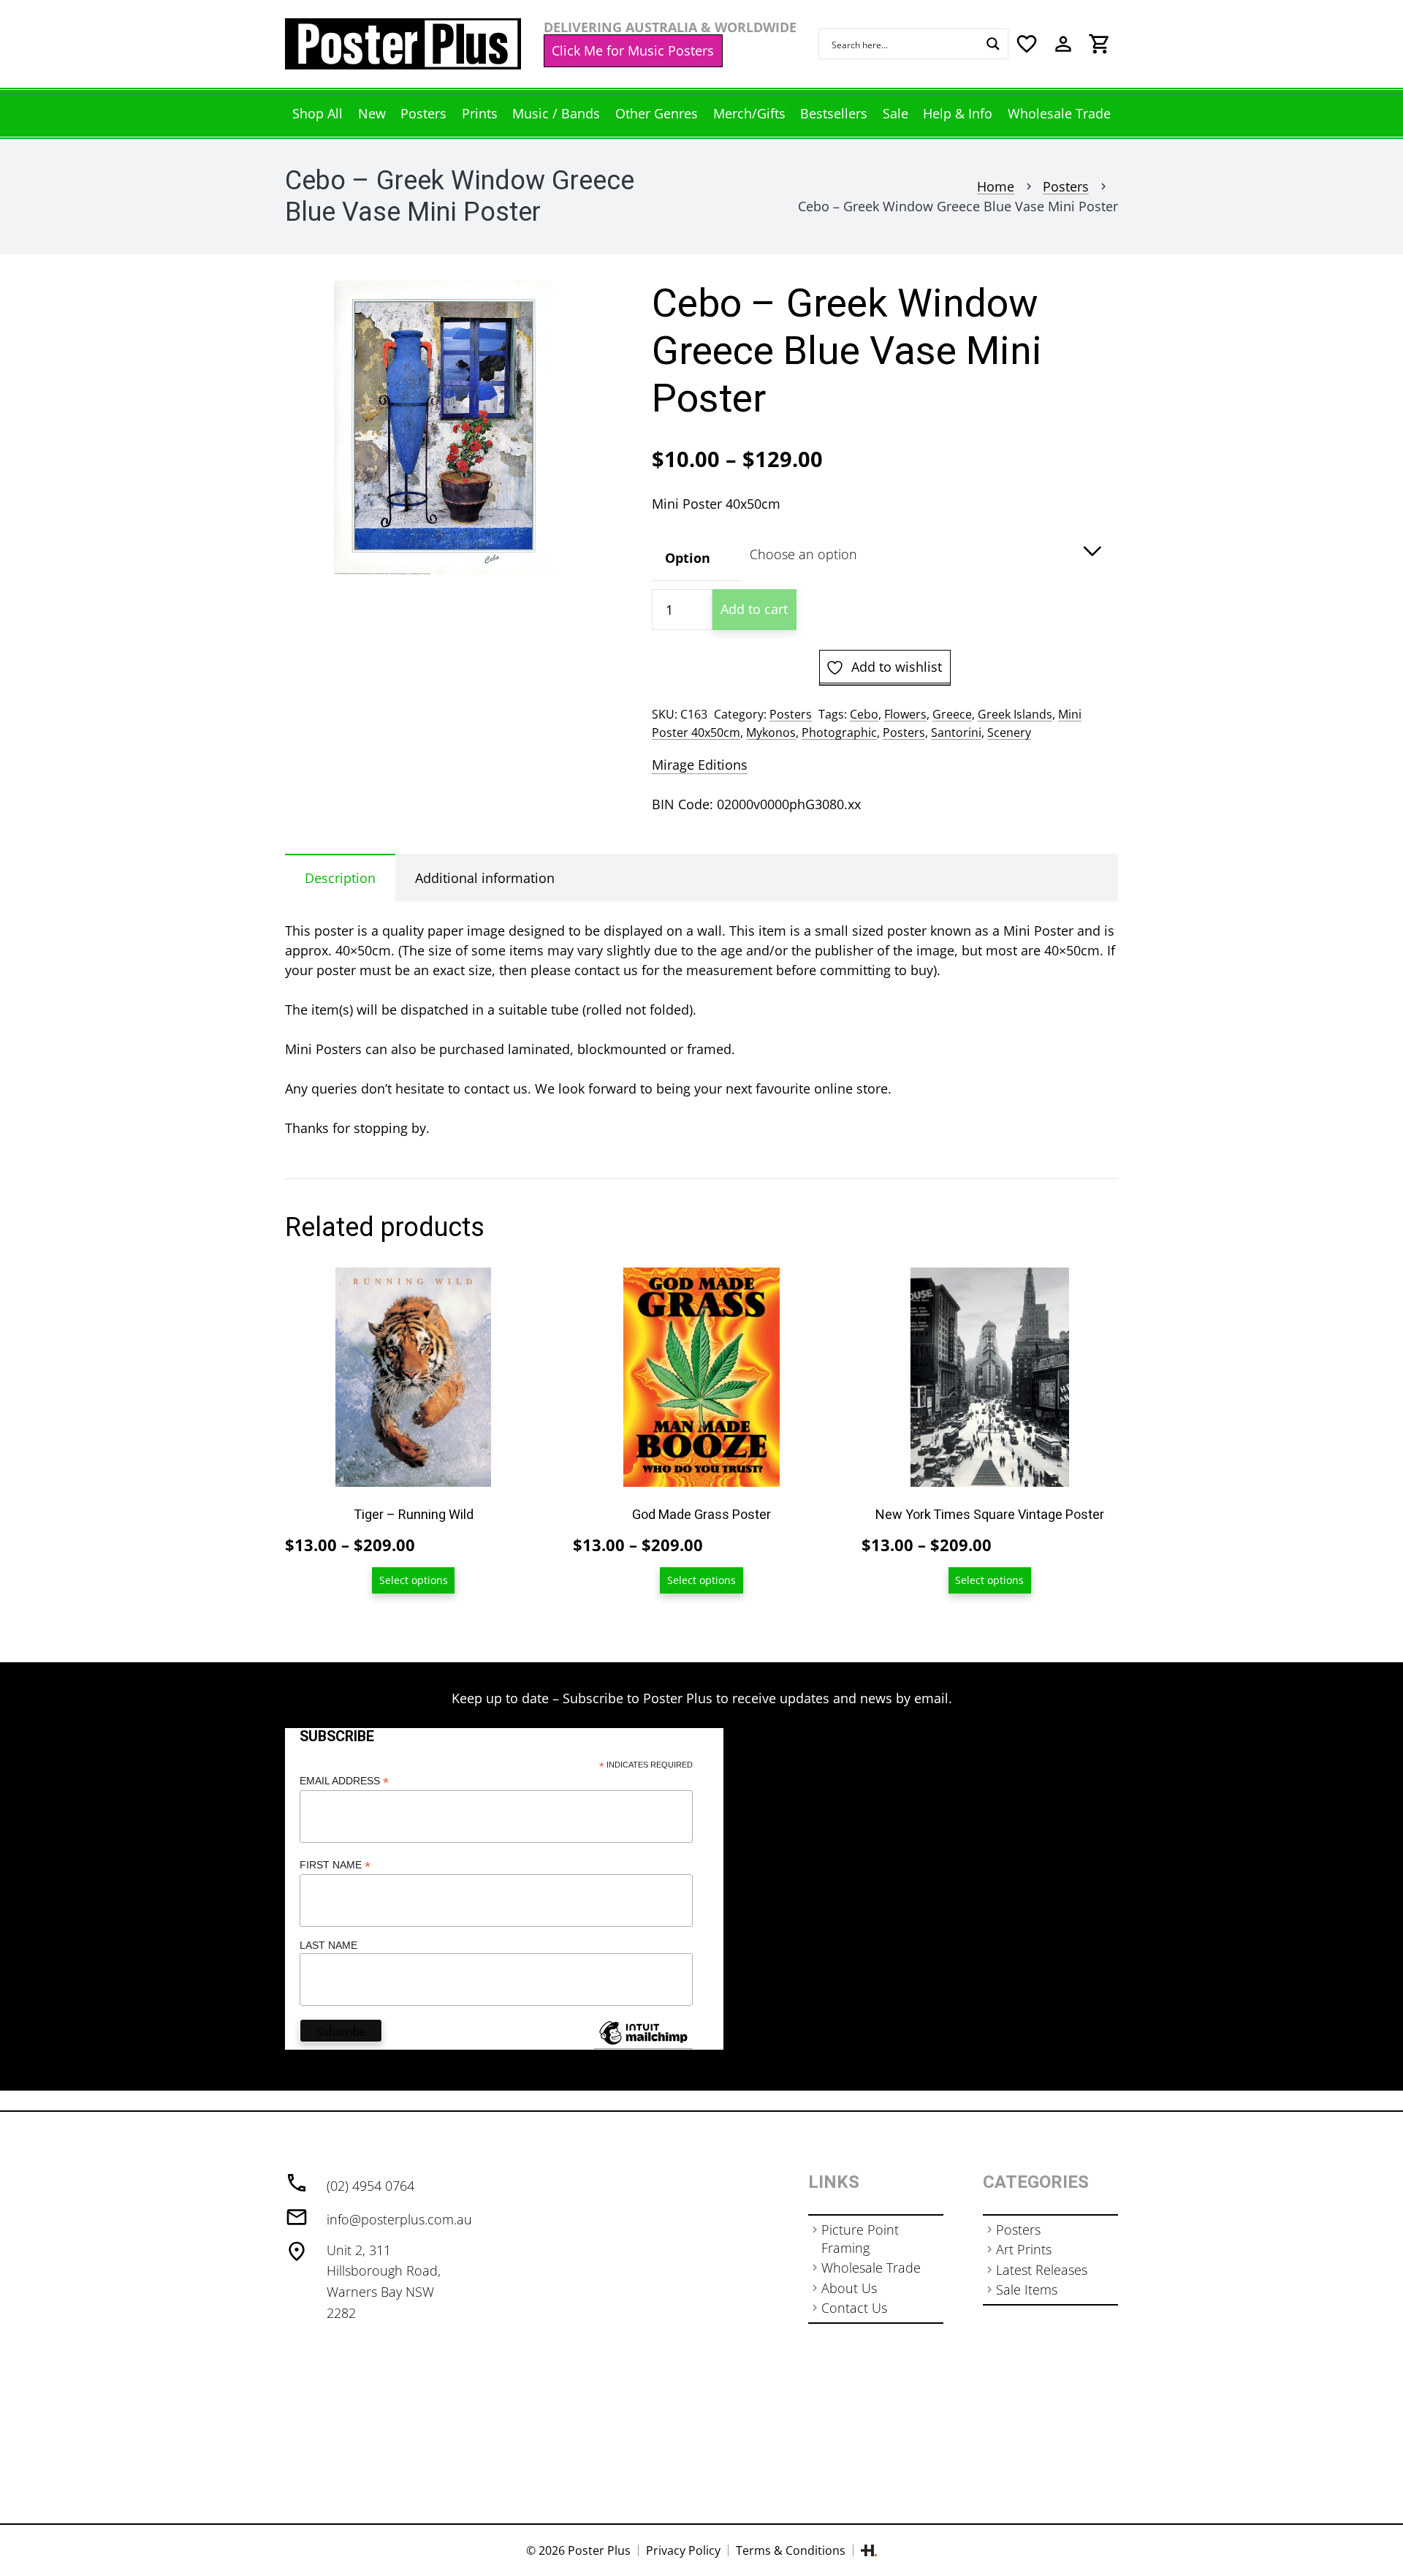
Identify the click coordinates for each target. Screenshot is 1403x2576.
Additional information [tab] (485, 878)
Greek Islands (1015, 714)
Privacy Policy (683, 2550)
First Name (335, 1865)
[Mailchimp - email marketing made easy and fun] (643, 2044)
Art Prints (1024, 2249)
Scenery (1009, 732)
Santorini (956, 732)
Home (996, 186)
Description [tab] (340, 878)
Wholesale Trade (871, 2268)
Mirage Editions (700, 765)
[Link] (403, 44)
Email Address (344, 1781)
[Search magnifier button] (993, 44)
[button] (575, 307)
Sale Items (1027, 2289)
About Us (849, 2288)
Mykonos (771, 732)
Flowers (905, 714)
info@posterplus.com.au (399, 2219)
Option (688, 558)
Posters (1066, 186)
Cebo (864, 714)
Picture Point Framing (860, 2239)
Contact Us (854, 2308)
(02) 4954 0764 (370, 2186)
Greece (952, 714)
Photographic (839, 732)
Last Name (328, 1945)
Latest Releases (1042, 2270)
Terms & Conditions (791, 2550)
